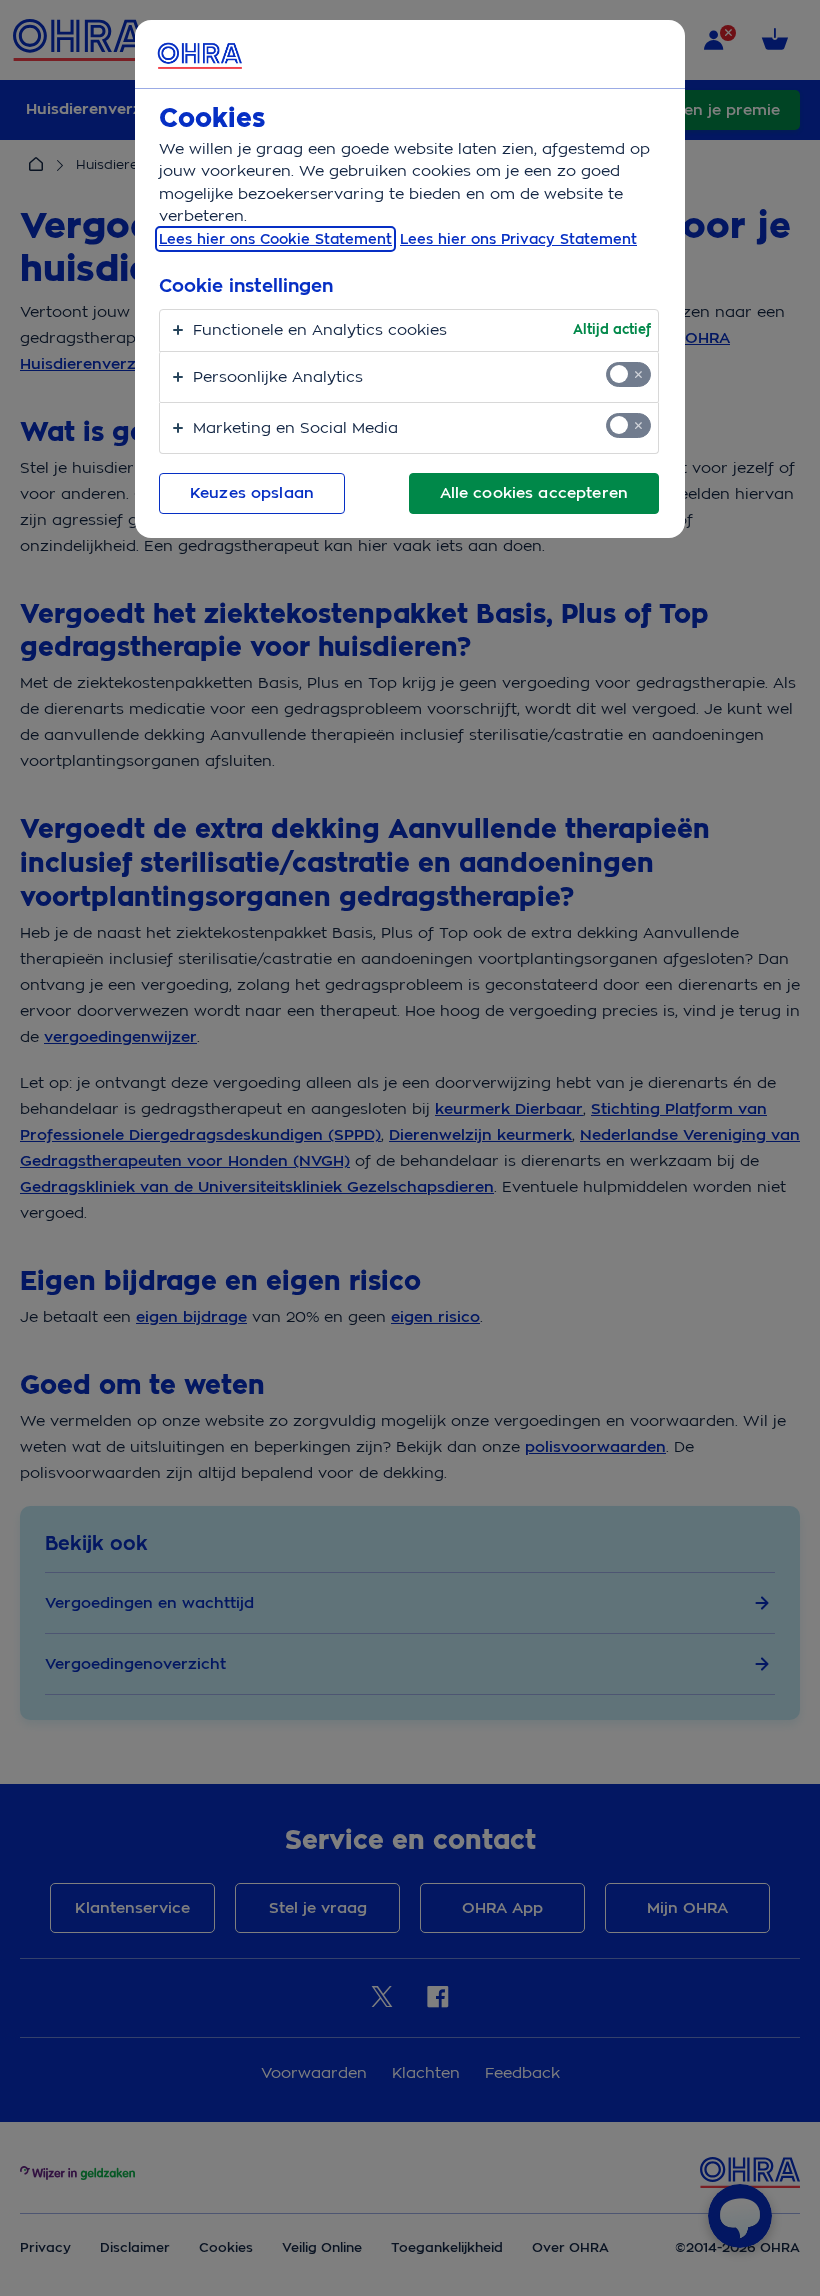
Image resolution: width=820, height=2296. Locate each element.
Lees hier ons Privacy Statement (518, 239)
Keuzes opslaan (252, 493)
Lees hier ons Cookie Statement (275, 239)
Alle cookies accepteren (534, 493)
